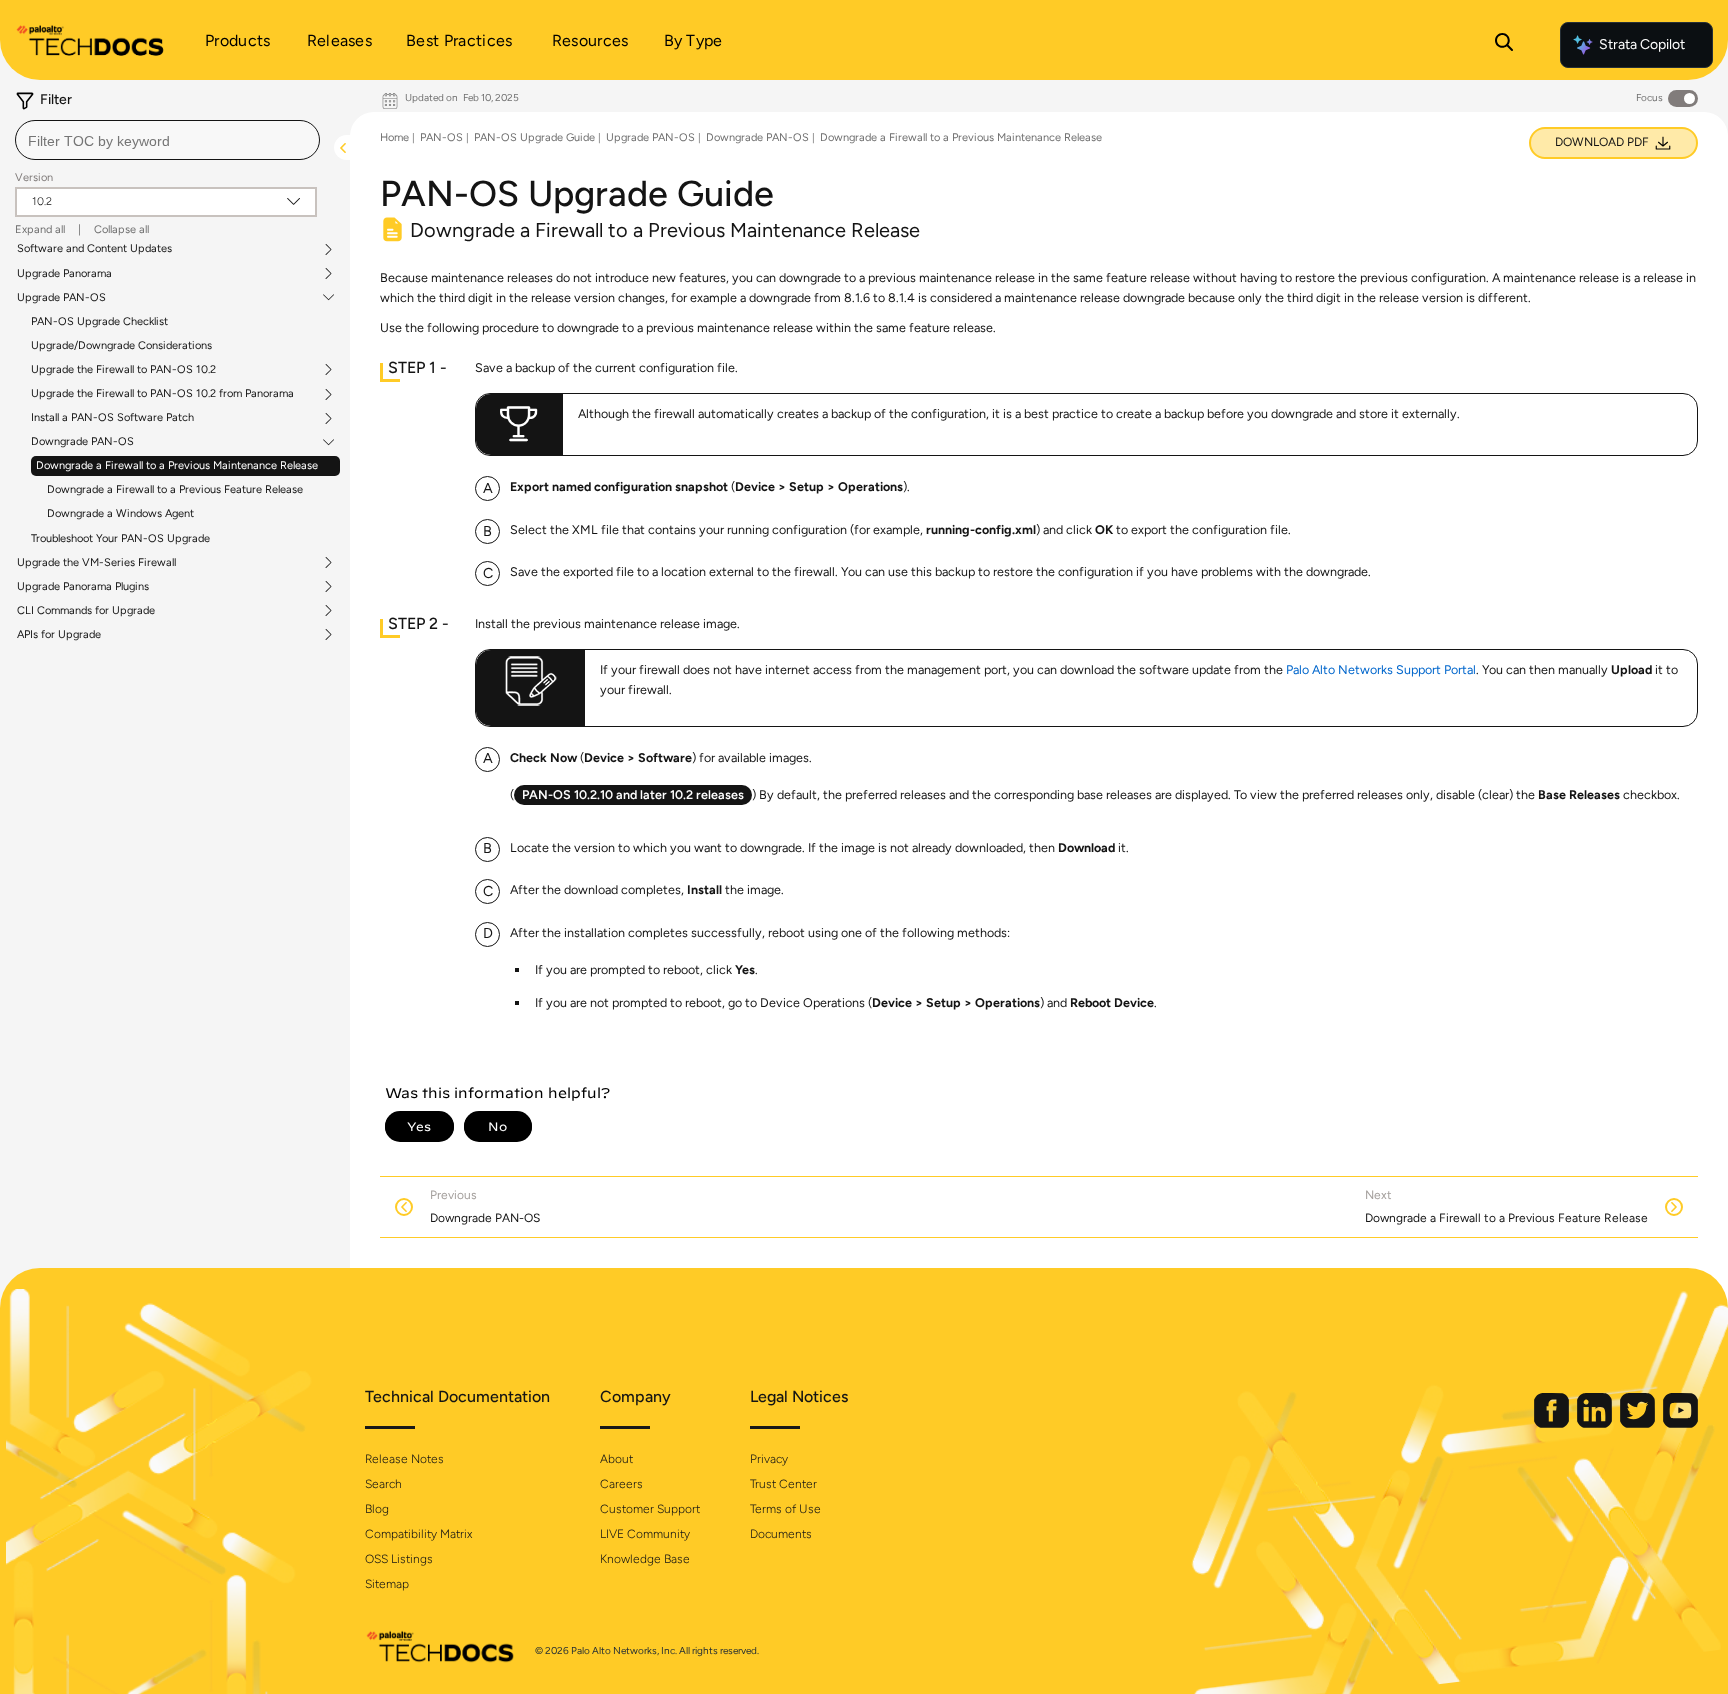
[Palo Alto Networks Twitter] (1639, 1423)
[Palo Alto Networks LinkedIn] (1596, 1423)
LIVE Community (645, 1534)
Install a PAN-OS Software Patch (112, 418)
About (616, 1459)
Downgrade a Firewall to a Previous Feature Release (175, 489)
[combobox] (167, 140)
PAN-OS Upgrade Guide (534, 137)
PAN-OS (441, 137)
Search (383, 1484)
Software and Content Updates (94, 249)
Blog (377, 1509)
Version (34, 177)
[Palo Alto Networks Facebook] (1553, 1423)
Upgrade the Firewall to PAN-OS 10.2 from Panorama (162, 394)
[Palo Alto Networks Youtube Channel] (1680, 1423)
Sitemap (387, 1584)
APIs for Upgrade (59, 635)
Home (394, 137)
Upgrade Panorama (64, 274)
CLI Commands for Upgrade (86, 611)
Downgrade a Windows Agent (120, 513)
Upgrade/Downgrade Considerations (121, 345)
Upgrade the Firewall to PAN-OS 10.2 (123, 370)
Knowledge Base (645, 1559)
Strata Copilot (1642, 44)
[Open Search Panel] (1504, 45)
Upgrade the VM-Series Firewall (96, 563)
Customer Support (650, 1509)
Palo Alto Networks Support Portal (1381, 669)
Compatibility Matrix (418, 1534)
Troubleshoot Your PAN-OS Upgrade (120, 538)
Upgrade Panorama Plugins (83, 587)
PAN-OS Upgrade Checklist (99, 321)
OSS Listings (399, 1559)
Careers (621, 1484)
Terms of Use (785, 1509)
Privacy (769, 1459)
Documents (781, 1534)
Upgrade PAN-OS (61, 298)
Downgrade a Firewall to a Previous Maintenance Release (177, 465)
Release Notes (404, 1459)
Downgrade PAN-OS (82, 442)
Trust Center (783, 1484)
